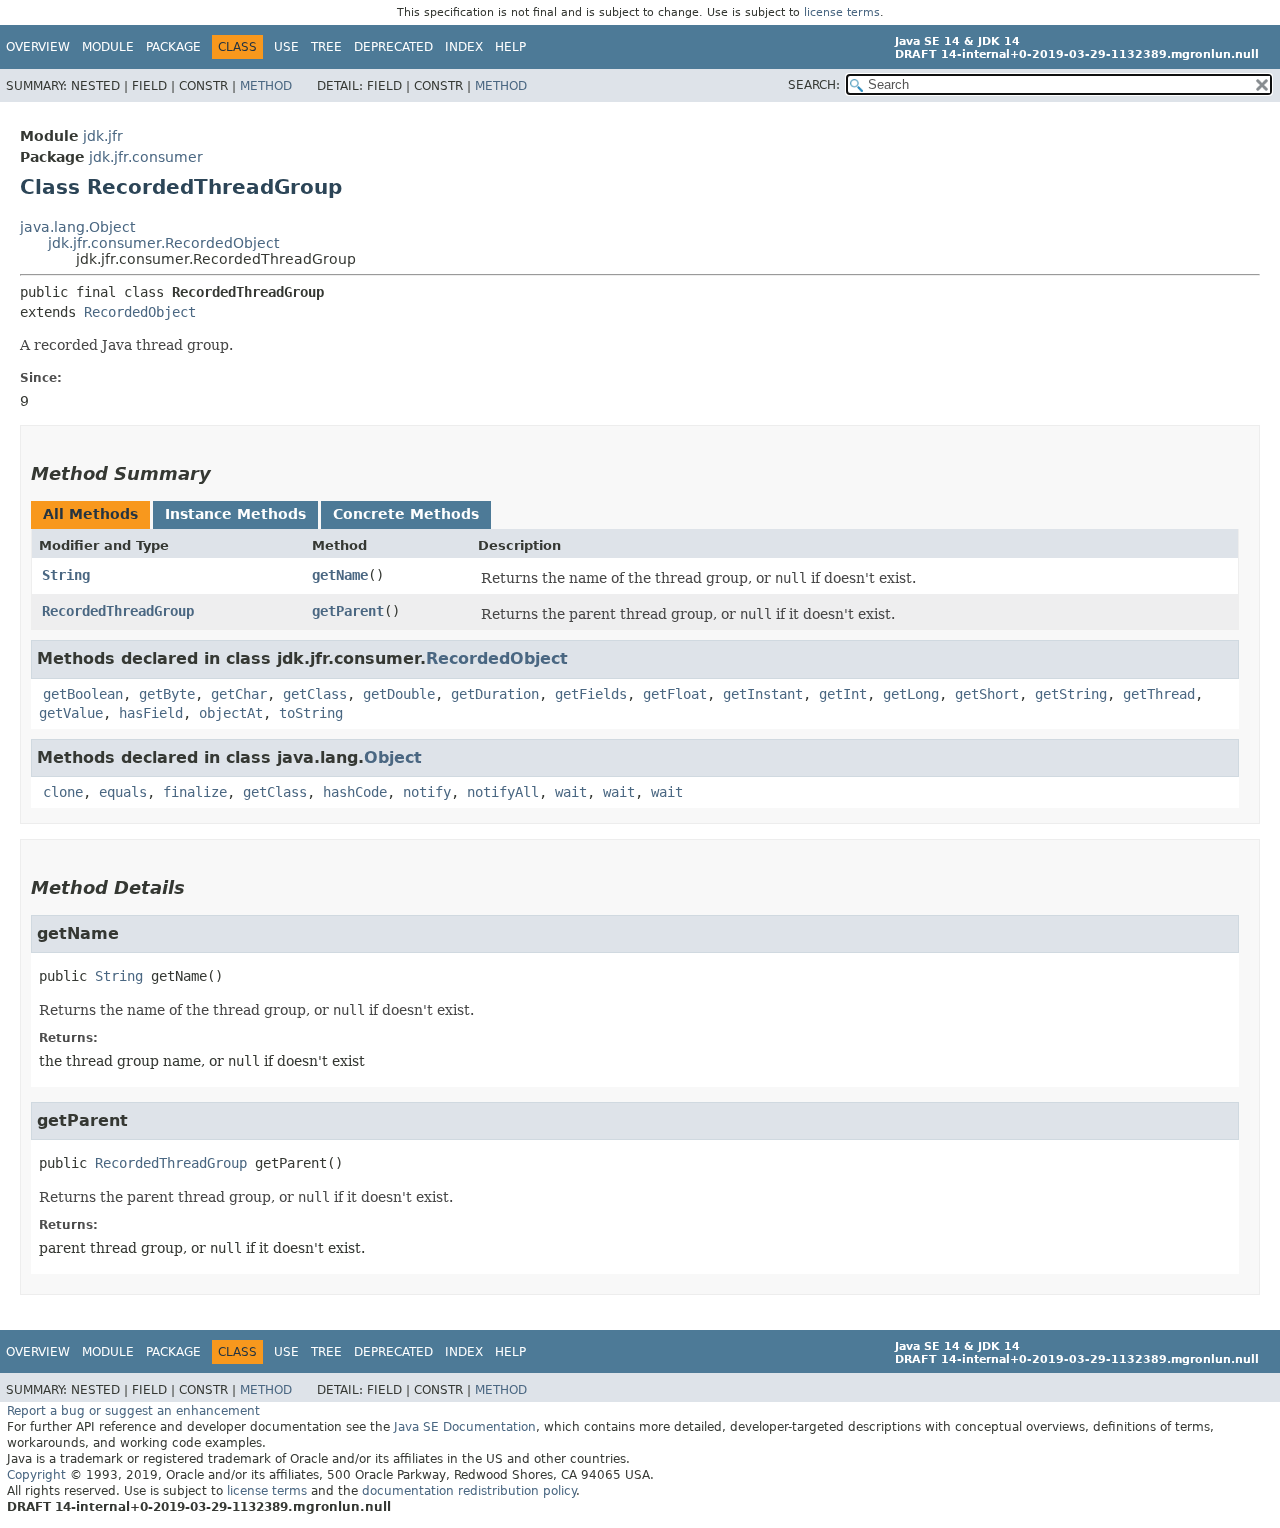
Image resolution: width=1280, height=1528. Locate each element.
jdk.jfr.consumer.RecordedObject (163, 243)
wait (571, 792)
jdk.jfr (103, 136)
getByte (167, 694)
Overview (38, 47)
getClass (315, 694)
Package (173, 47)
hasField (151, 713)
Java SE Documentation (465, 1427)
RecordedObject (140, 312)
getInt (843, 694)
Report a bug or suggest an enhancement (133, 1411)
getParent (348, 611)
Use (286, 47)
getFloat (675, 694)
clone (63, 792)
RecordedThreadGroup (118, 611)
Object (393, 757)
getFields (591, 694)
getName (340, 575)
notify (427, 792)
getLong (911, 694)
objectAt (231, 713)
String (66, 575)
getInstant (763, 694)
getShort (987, 694)
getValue (71, 713)
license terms (842, 12)
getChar (239, 694)
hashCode (355, 792)
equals (123, 792)
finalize (195, 792)
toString (311, 713)
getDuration (495, 694)
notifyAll (503, 792)
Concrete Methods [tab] (406, 514)
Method (266, 86)
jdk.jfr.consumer (146, 157)
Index (464, 47)
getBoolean (83, 694)
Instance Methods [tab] (235, 514)
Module (108, 47)
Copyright (36, 1475)
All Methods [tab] (90, 514)
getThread (1159, 694)
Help (510, 47)
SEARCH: (814, 85)
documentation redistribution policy (469, 1491)
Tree (326, 47)
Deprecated (393, 47)
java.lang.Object (77, 227)
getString (1071, 694)
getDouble (399, 694)
